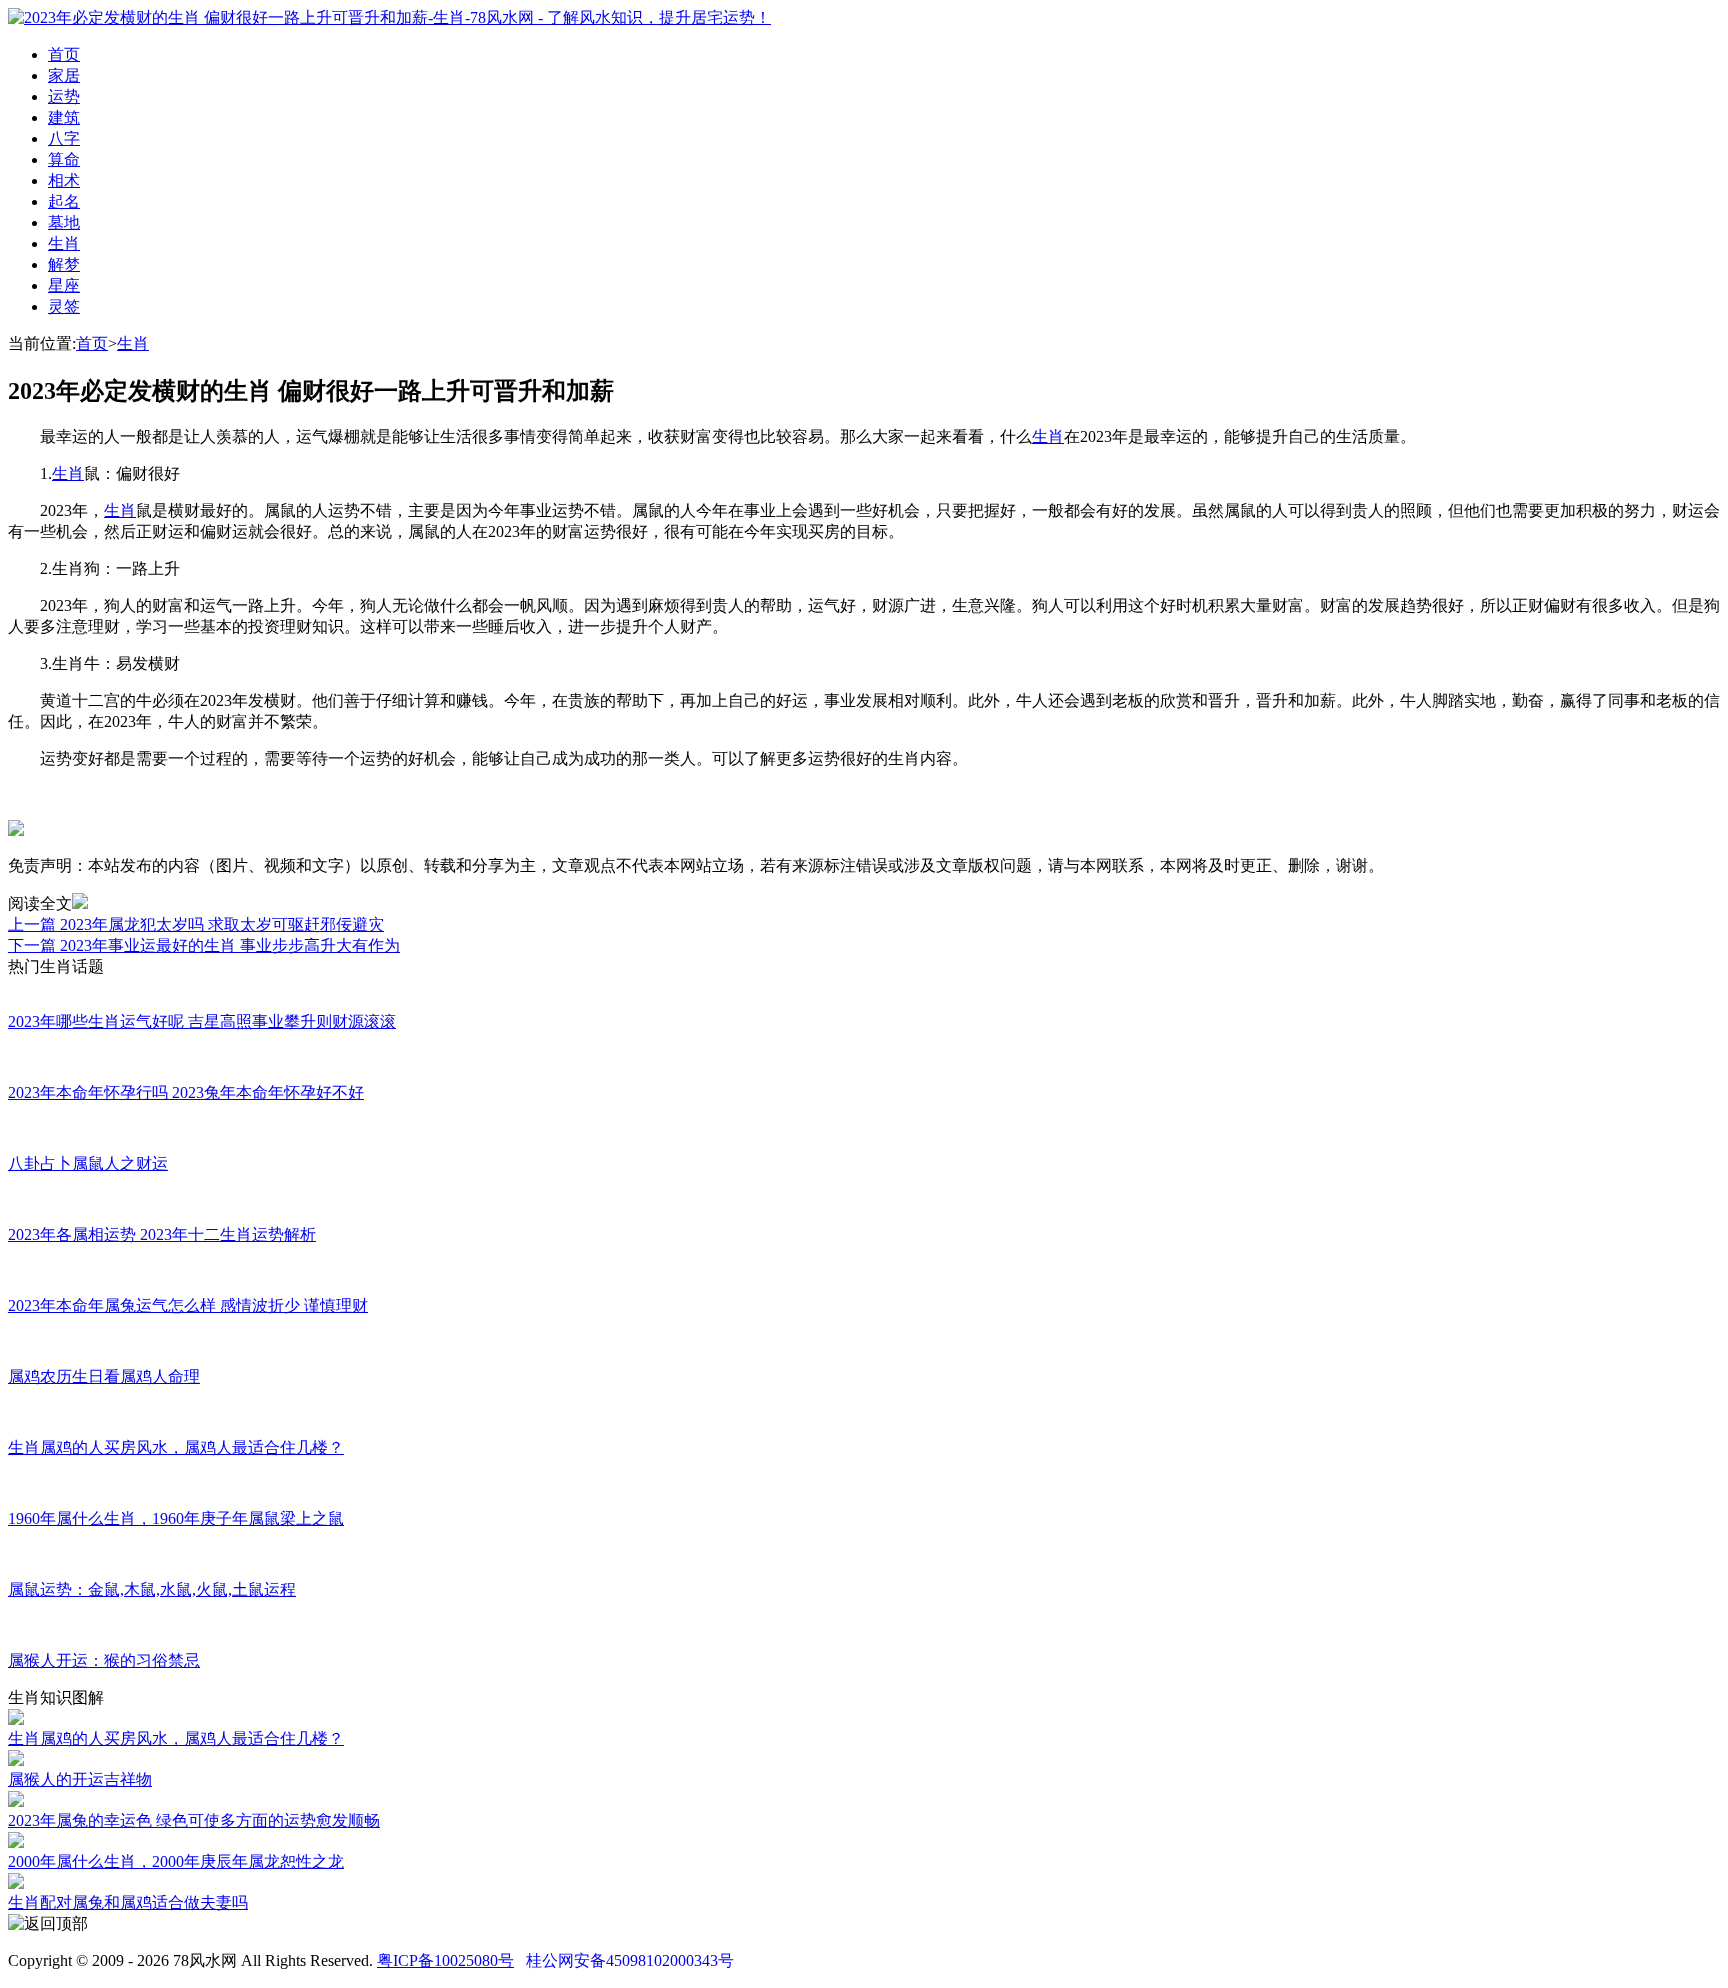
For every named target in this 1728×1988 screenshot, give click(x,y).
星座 (64, 285)
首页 (64, 54)
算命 (64, 159)
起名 (64, 201)
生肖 (64, 243)
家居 (64, 75)
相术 (64, 180)
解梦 (64, 264)
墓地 (64, 222)
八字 (64, 138)
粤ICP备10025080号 (445, 1960)
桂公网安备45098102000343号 (630, 1960)
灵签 (64, 306)
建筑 (64, 117)
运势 (64, 96)
